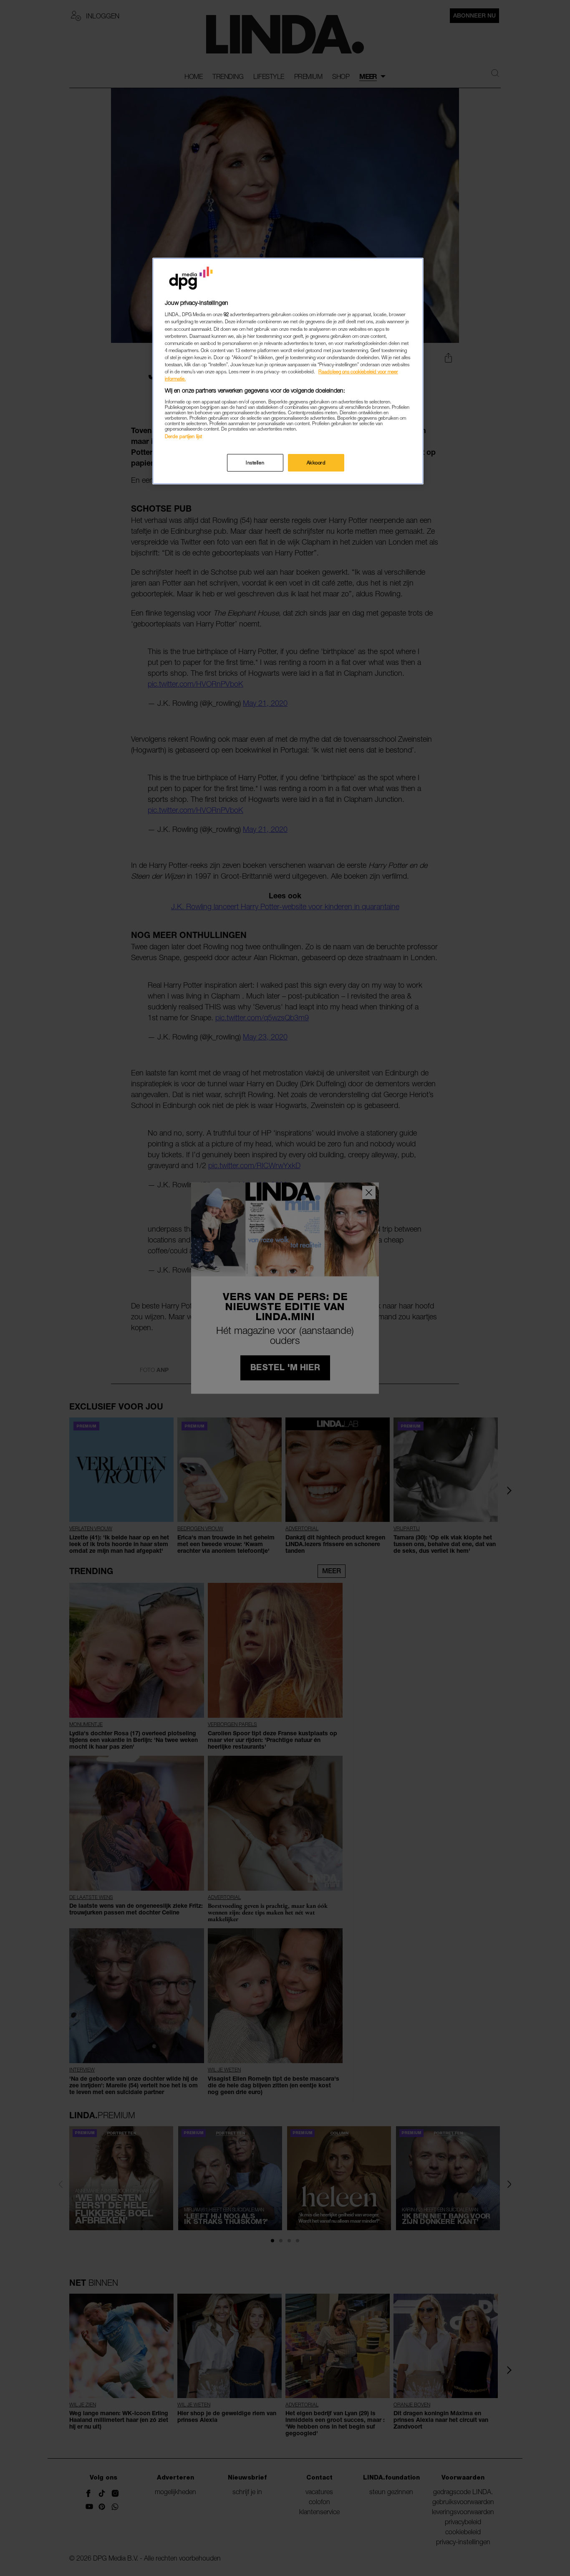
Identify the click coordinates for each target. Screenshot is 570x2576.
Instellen (255, 463)
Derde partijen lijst (183, 436)
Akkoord (316, 463)
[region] (288, 371)
